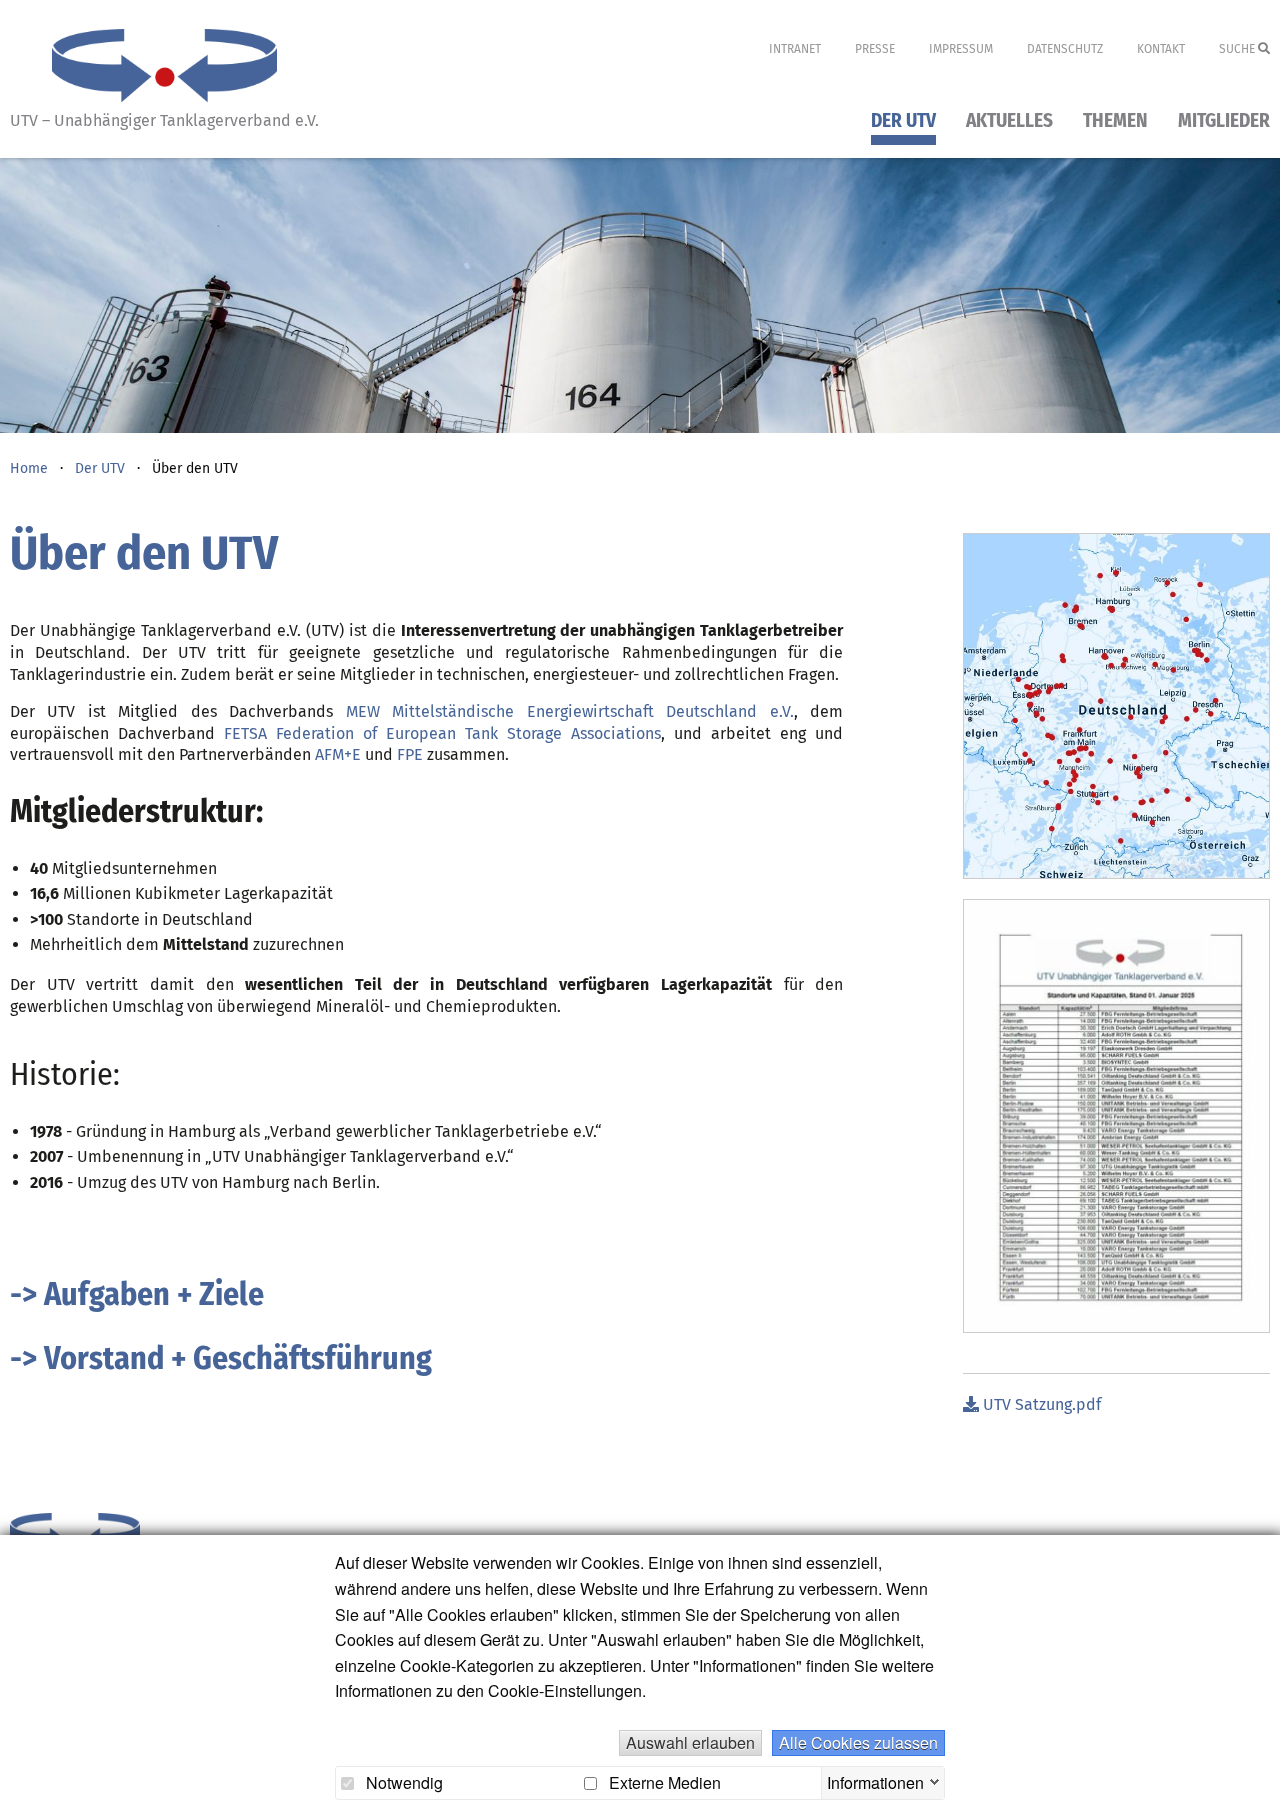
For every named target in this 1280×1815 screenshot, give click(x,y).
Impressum (961, 49)
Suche (1238, 49)
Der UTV (903, 121)
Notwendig (402, 1783)
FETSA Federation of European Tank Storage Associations (442, 733)
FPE (410, 754)
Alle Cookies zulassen (858, 1742)
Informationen (875, 1780)
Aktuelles (1009, 121)
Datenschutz (1065, 49)
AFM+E (338, 754)
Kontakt (1161, 49)
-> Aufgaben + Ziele (137, 1294)
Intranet (795, 49)
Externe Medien (663, 1783)
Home (29, 468)
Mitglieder (1224, 121)
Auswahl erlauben (690, 1742)
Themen (1115, 121)
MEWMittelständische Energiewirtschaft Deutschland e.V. (570, 711)
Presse (875, 49)
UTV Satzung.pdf (1040, 1404)
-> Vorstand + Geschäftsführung (221, 1358)
